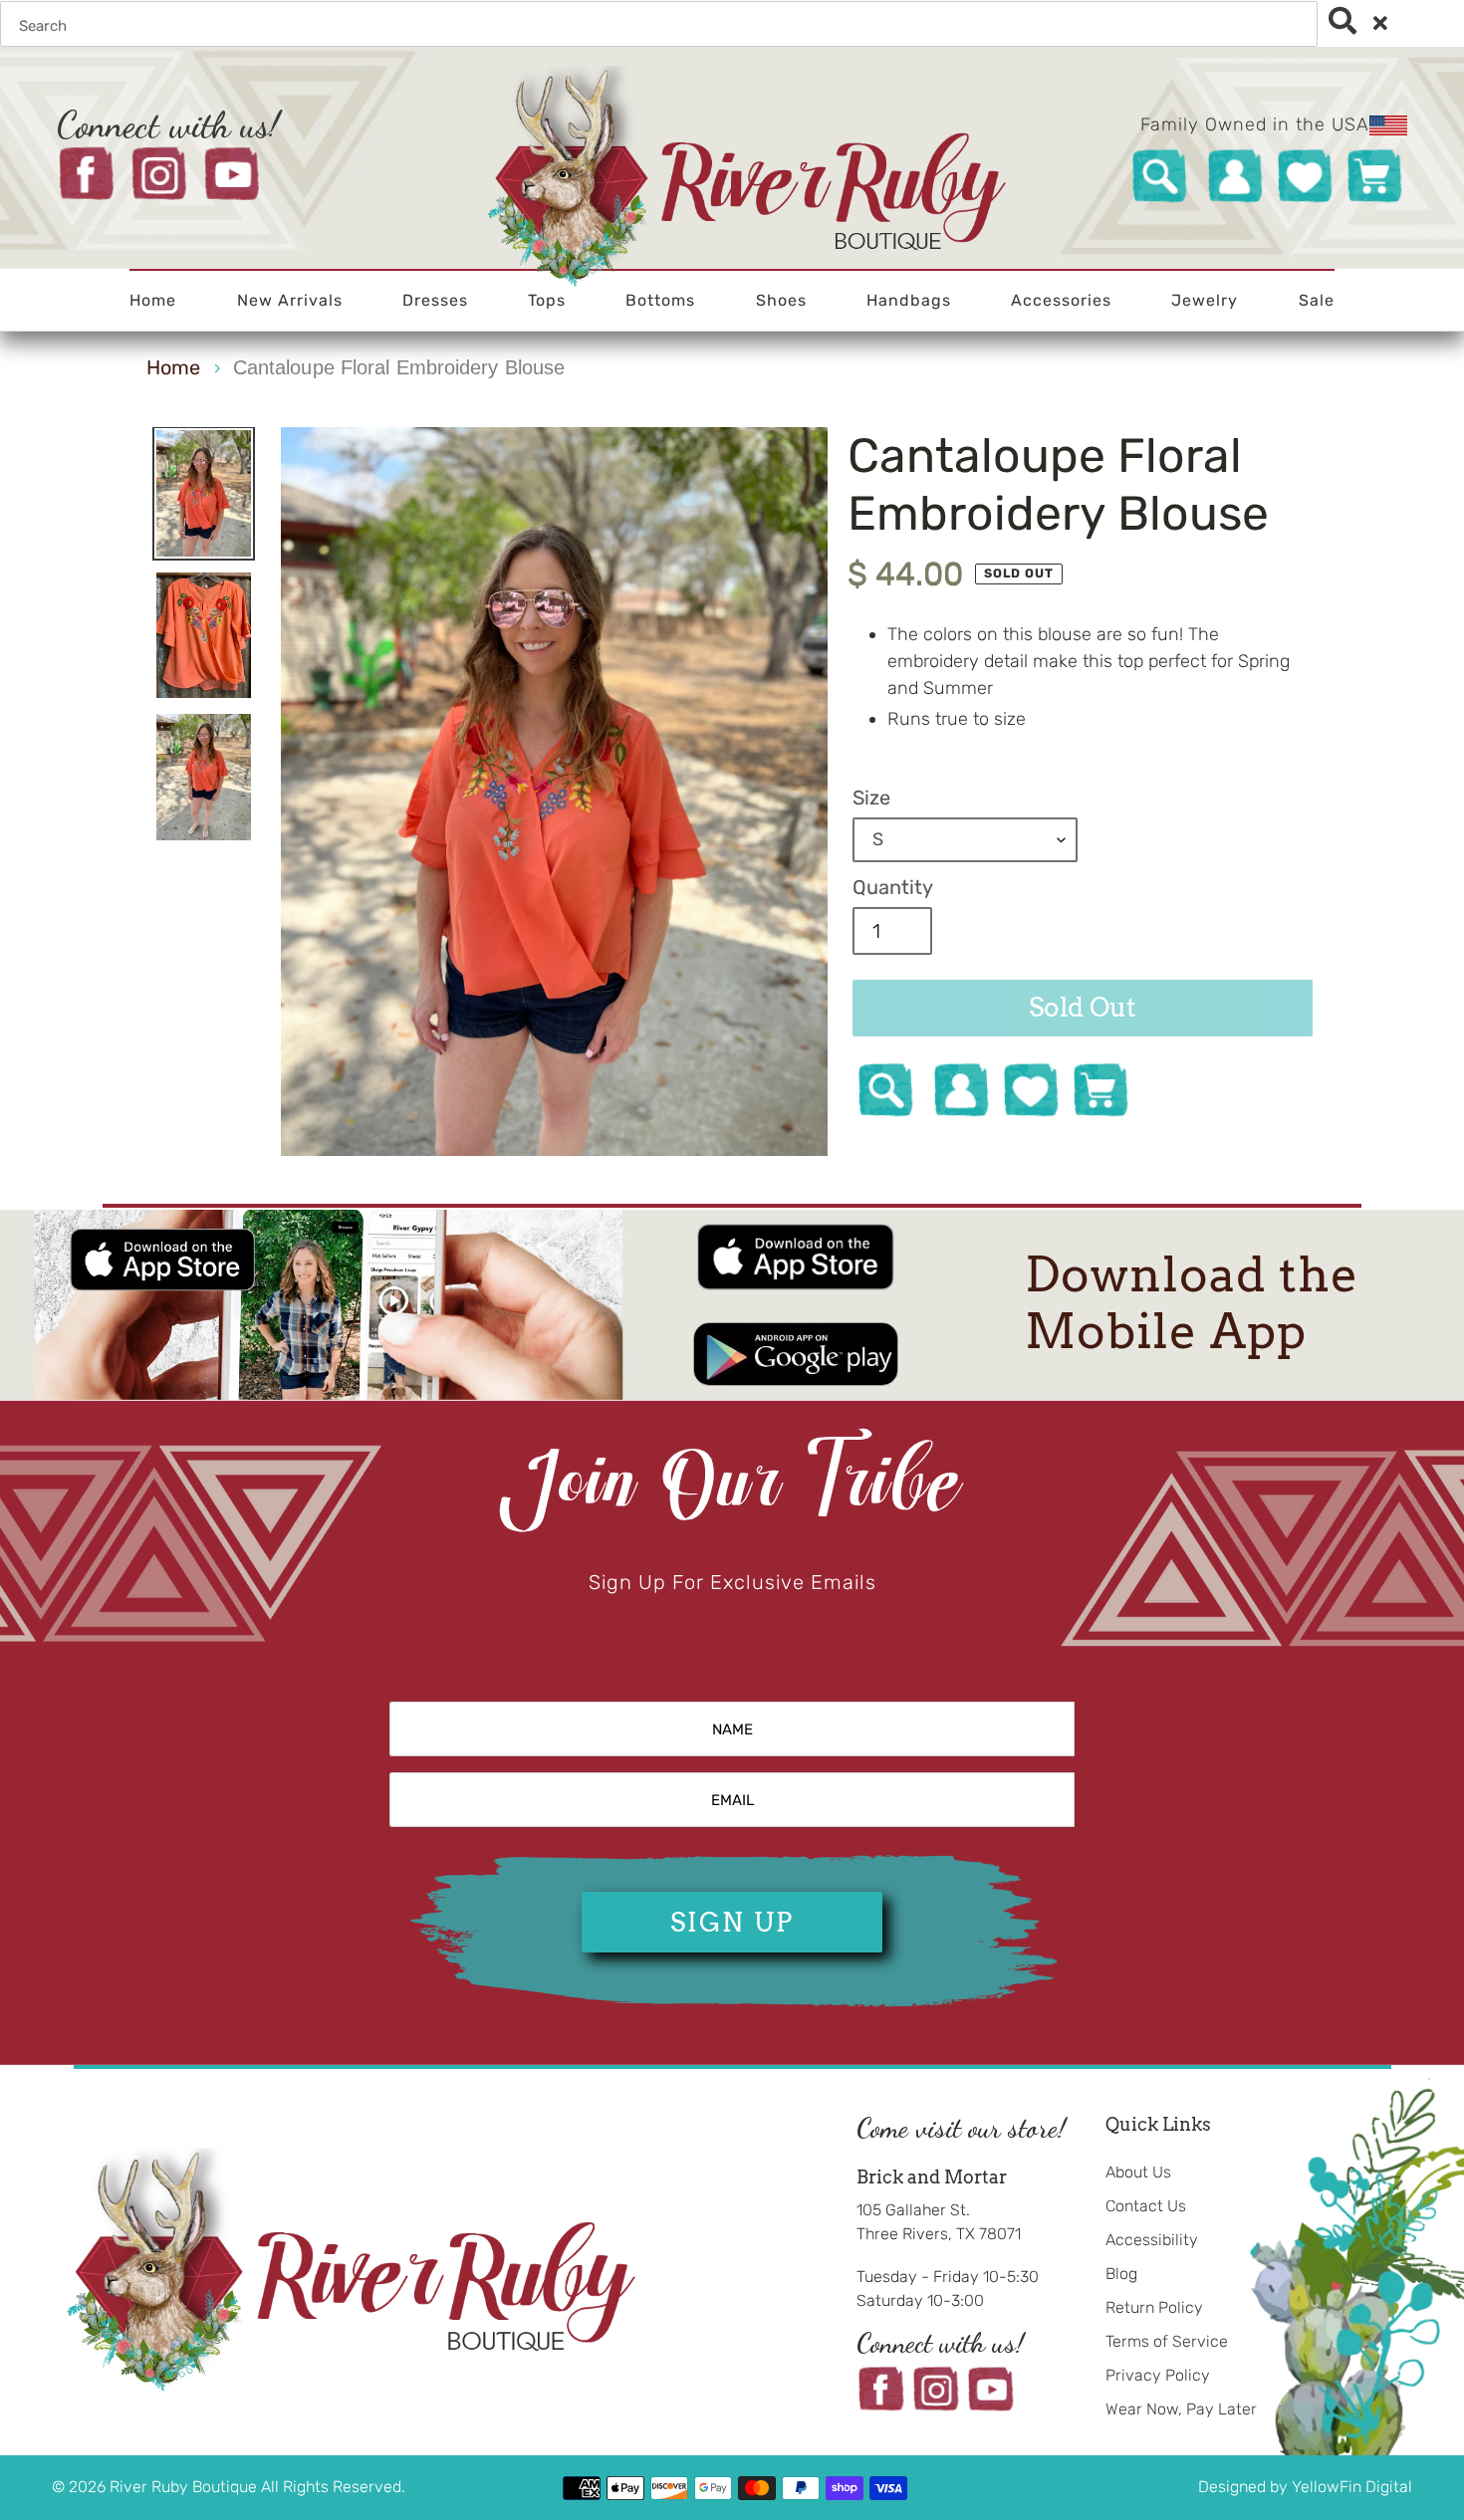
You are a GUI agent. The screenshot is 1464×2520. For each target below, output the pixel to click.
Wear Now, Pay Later (1181, 2409)
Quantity (893, 887)
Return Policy (1154, 2307)
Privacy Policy (1158, 2375)
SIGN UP (732, 1922)
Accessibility (1152, 2240)
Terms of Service (1167, 2341)
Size (871, 798)
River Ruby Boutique (185, 2487)
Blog (1121, 2274)
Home (173, 367)
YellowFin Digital (1352, 2487)
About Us (1138, 2172)
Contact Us (1146, 2206)
